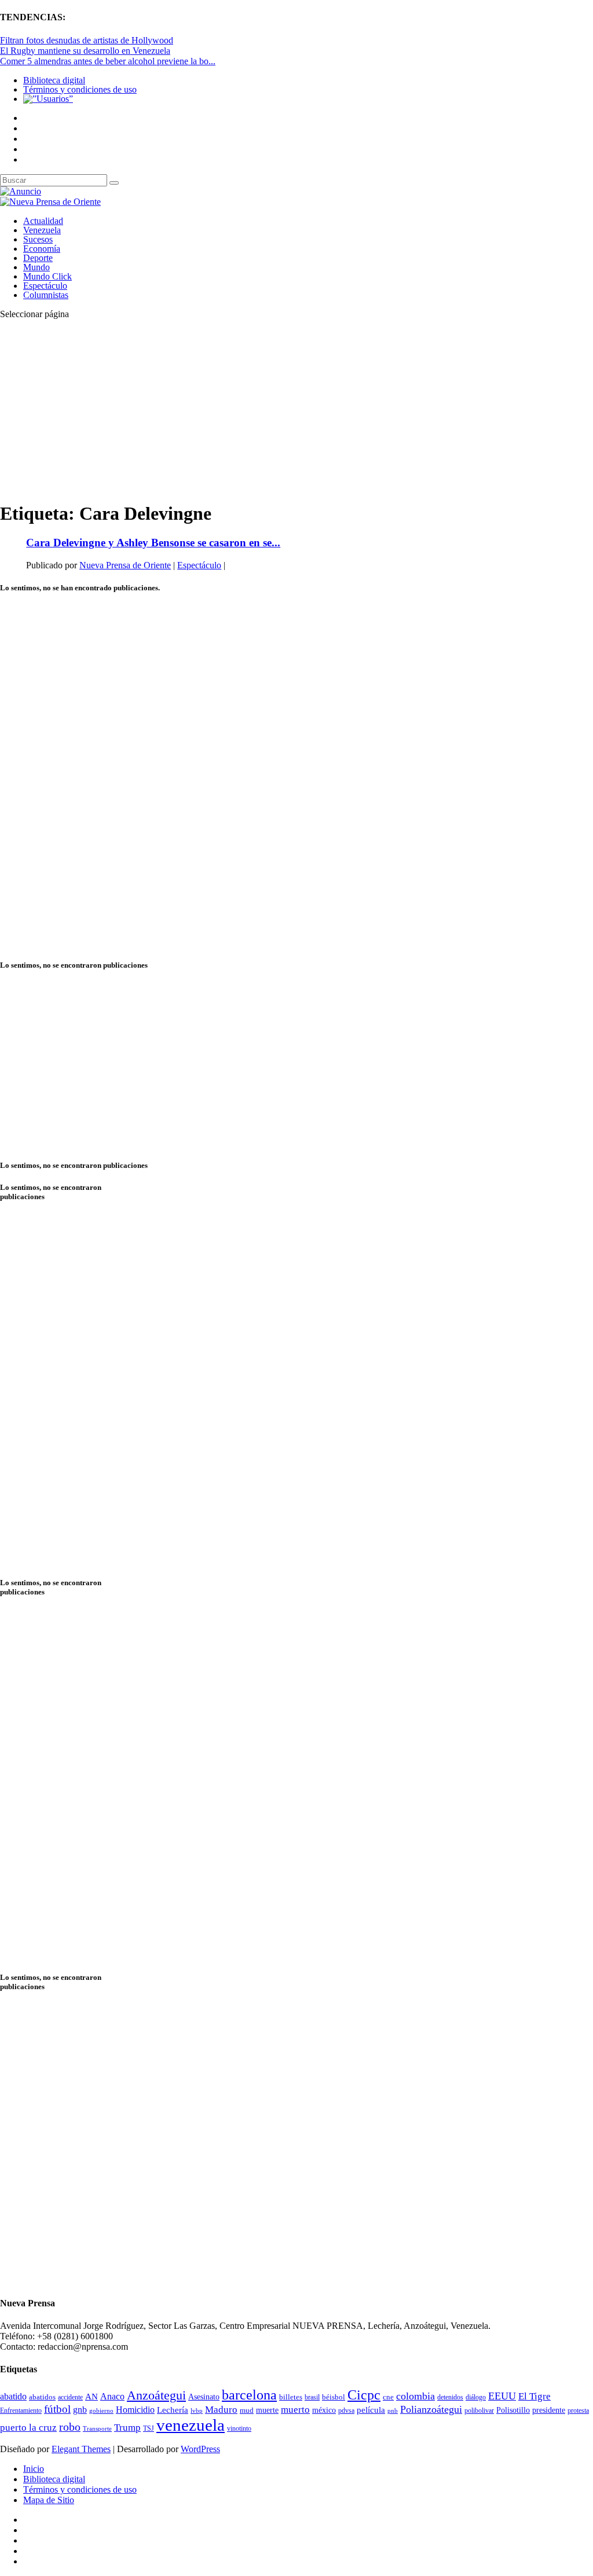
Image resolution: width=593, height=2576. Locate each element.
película (371, 2410)
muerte (267, 2410)
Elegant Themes (81, 2449)
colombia (416, 2396)
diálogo (476, 2397)
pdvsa (346, 2410)
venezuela (191, 2425)
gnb (80, 2410)
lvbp (197, 2411)
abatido (13, 2396)
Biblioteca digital (54, 80)
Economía (42, 249)
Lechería (173, 2410)
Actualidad (43, 221)
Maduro (221, 2410)
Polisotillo (513, 2410)
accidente (70, 2397)
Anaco (112, 2396)
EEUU (502, 2396)
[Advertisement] (296, 410)
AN (91, 2397)
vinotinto (239, 2428)
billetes (291, 2397)
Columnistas (46, 295)
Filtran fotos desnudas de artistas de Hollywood (87, 40)
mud (247, 2410)
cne (388, 2397)
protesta (578, 2410)
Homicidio (135, 2410)
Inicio (34, 2469)
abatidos (42, 2397)
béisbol (334, 2397)
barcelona (249, 2395)
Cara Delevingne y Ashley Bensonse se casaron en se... (153, 543)
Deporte (38, 258)
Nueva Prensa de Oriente (125, 565)
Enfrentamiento (21, 2411)
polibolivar (479, 2411)
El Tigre (535, 2396)
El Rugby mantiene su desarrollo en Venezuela (85, 51)
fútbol (57, 2409)
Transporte (97, 2429)
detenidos (450, 2397)
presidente (549, 2410)
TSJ (149, 2428)
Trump (127, 2428)
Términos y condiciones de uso (80, 89)
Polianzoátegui (431, 2409)
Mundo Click (47, 276)
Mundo (36, 267)
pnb (393, 2411)
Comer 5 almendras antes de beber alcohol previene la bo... (108, 61)
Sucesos (38, 239)
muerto (295, 2410)
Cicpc (364, 2395)
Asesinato (204, 2397)
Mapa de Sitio (49, 2500)
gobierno (101, 2410)
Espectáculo (45, 286)
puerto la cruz (28, 2428)
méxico (324, 2410)
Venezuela (42, 230)
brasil (312, 2397)
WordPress (200, 2449)
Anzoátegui (156, 2395)
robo (70, 2427)
